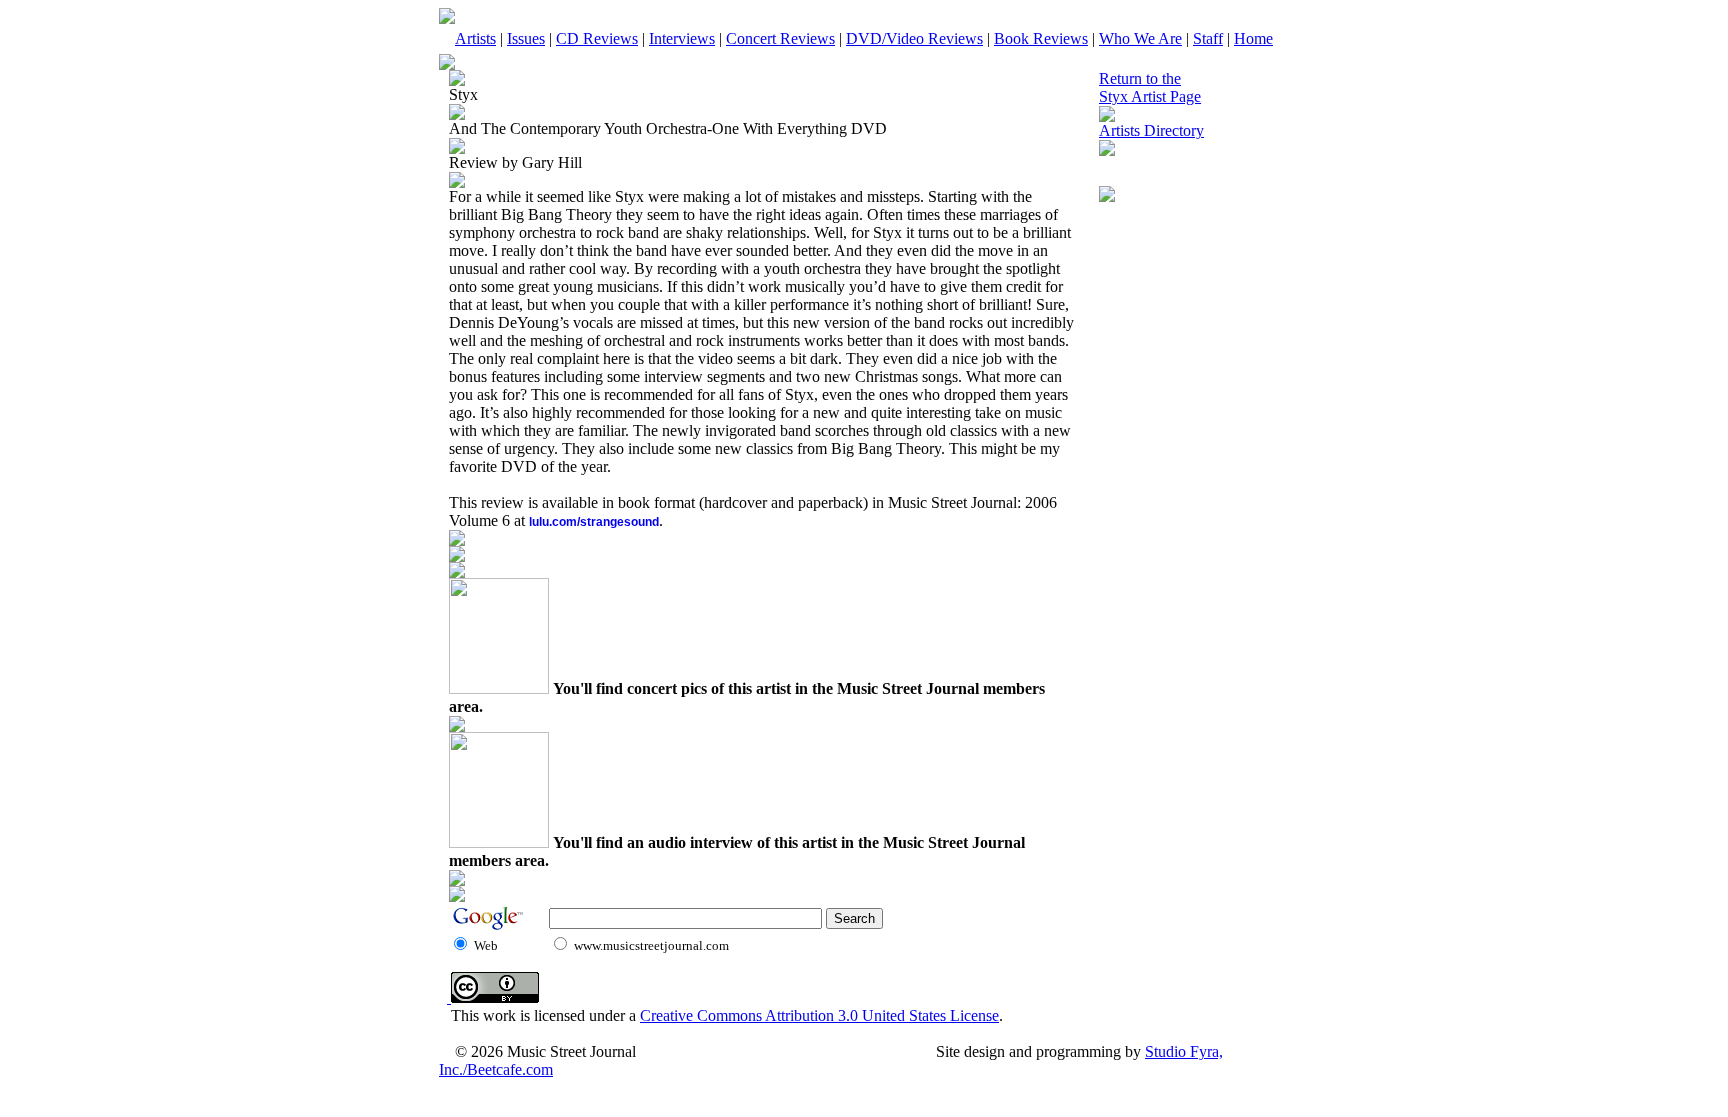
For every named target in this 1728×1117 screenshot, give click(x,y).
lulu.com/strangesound (594, 522)
